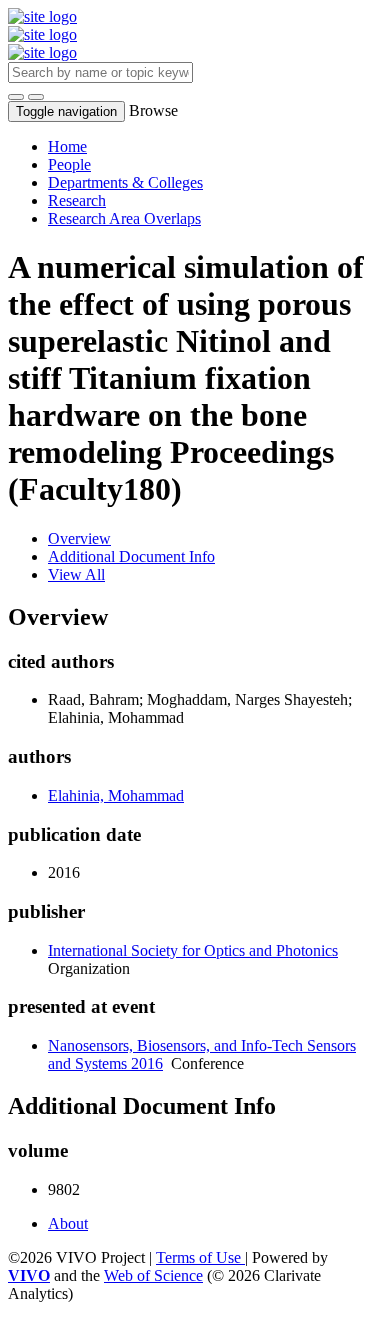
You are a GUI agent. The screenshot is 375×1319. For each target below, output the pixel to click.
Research (77, 200)
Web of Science (153, 1275)
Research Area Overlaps (124, 218)
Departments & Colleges (125, 182)
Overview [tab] (79, 538)
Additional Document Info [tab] (131, 556)
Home (67, 146)
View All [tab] (76, 574)
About (68, 1223)
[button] (16, 97)
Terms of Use (200, 1257)
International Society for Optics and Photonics (193, 950)
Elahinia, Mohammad (116, 795)
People (69, 164)
